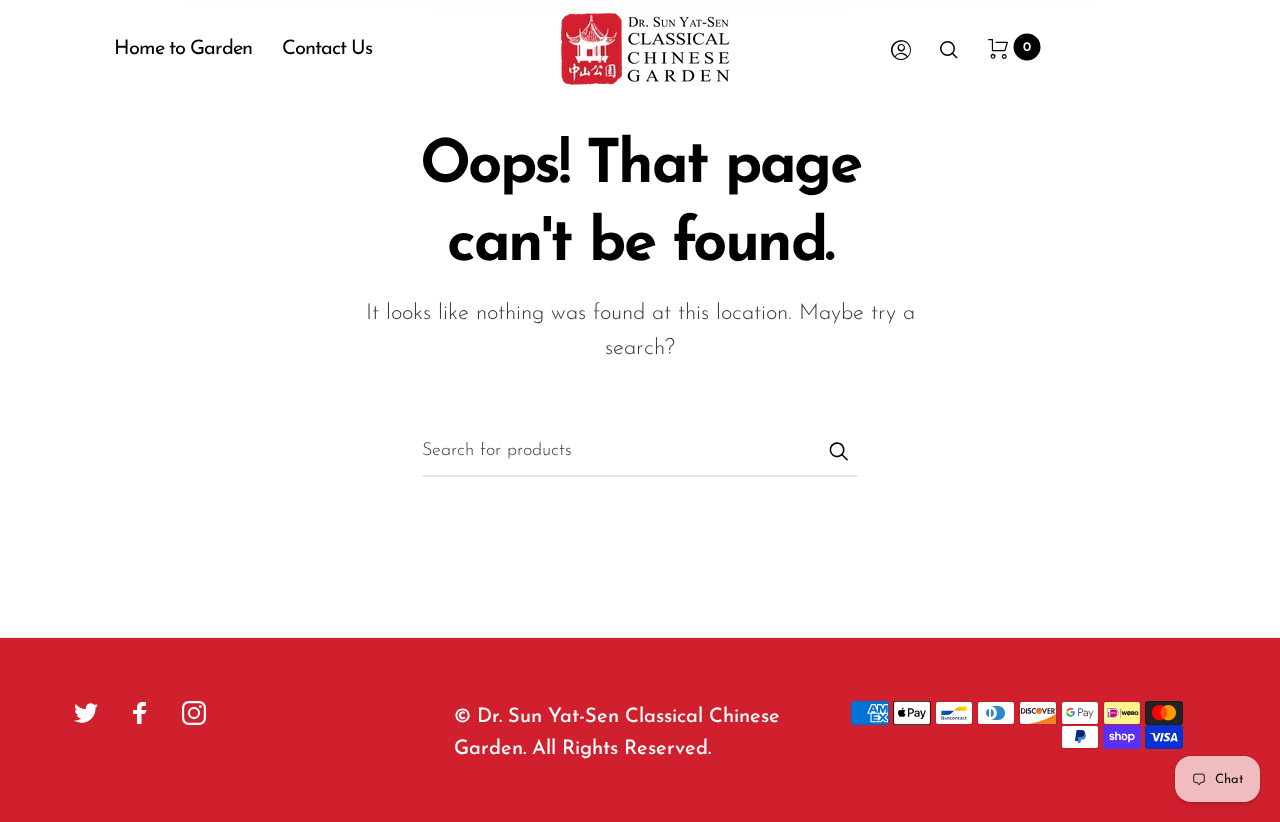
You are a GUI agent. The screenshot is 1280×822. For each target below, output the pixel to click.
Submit (838, 451)
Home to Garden (183, 49)
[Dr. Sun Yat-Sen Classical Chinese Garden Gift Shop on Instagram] (194, 713)
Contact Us (327, 49)
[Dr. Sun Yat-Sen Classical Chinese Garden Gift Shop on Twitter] (86, 713)
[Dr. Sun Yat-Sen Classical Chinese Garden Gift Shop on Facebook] (140, 713)
